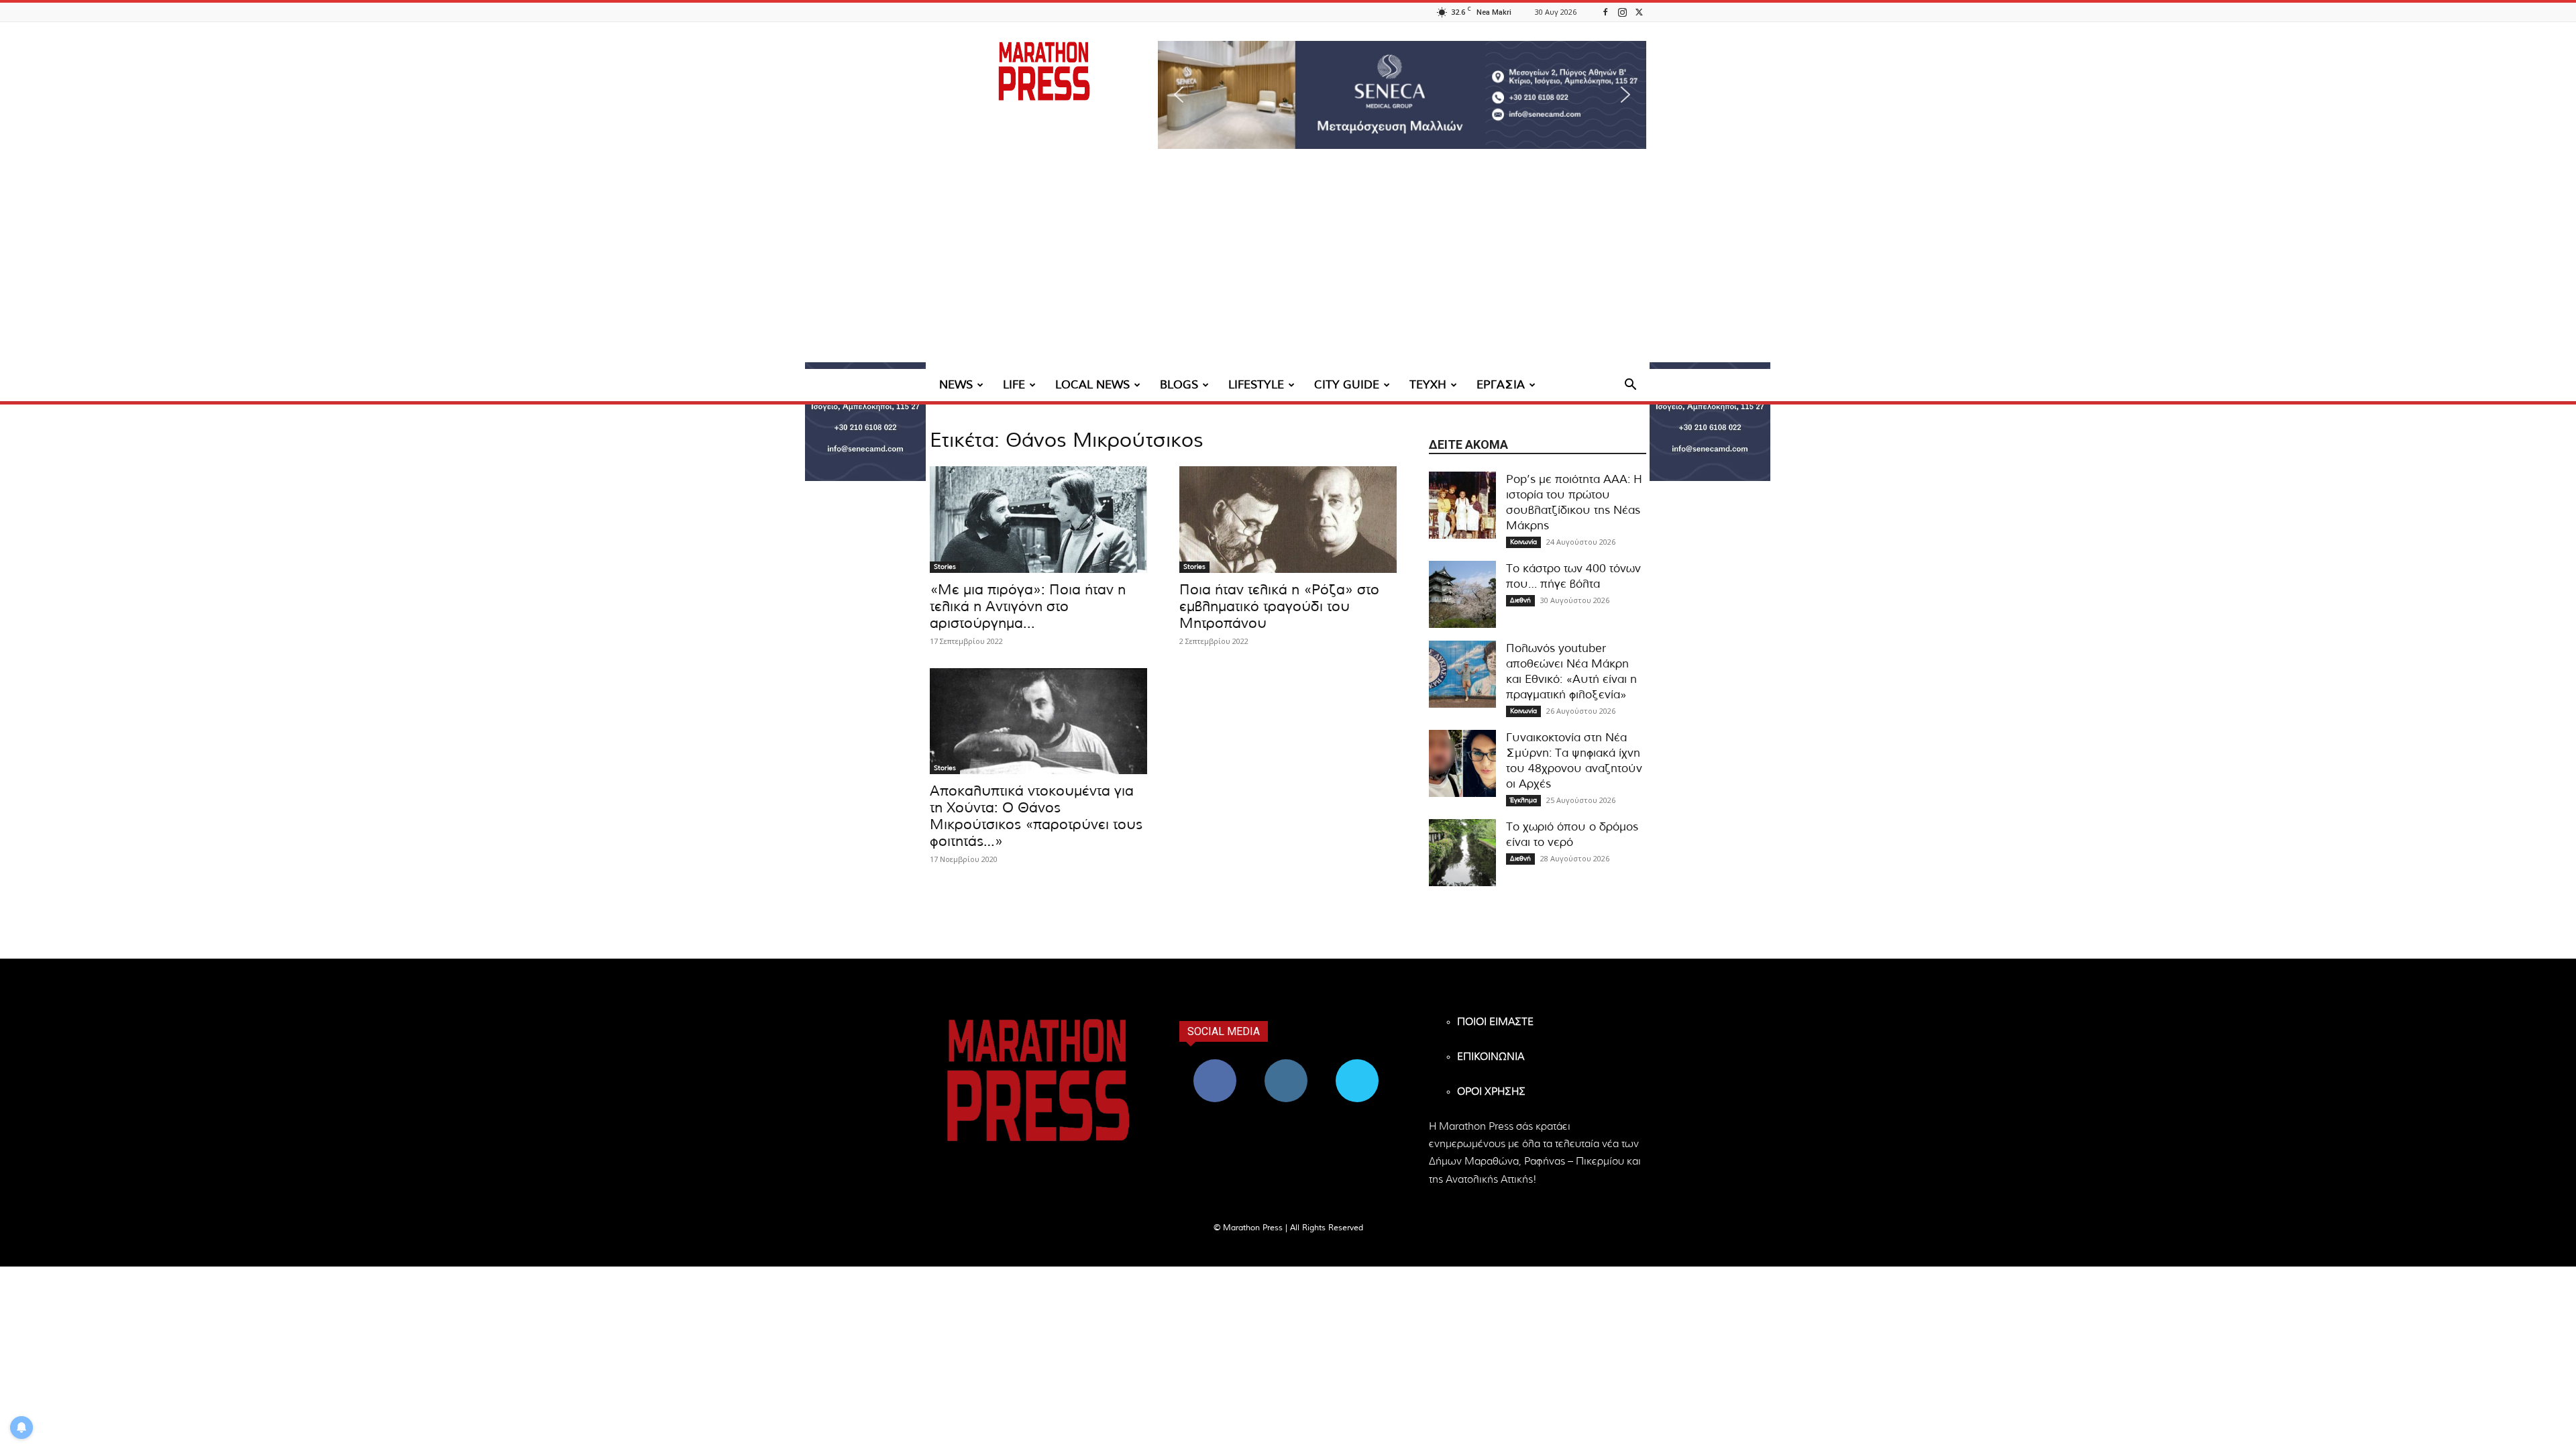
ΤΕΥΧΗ (1428, 385)
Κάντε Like (1215, 1064)
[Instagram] (1622, 12)
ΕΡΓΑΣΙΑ (1501, 385)
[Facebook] (1605, 12)
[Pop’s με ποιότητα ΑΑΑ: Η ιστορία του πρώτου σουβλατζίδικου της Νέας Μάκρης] (1462, 505)
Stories (945, 567)
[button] (1402, 95)
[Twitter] (1639, 12)
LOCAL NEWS (1092, 385)
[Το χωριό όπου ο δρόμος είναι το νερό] (1462, 853)
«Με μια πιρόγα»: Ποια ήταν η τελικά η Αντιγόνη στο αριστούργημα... (1028, 607)
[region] (1402, 95)
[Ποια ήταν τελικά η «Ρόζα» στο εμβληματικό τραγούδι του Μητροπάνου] (1288, 520)
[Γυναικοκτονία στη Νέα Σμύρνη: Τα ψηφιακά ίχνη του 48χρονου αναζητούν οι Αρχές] (1462, 763)
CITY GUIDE (1347, 385)
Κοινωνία (1523, 542)
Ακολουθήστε (1286, 1064)
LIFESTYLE (1256, 385)
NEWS (956, 385)
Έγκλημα (1523, 800)
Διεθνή (1520, 600)
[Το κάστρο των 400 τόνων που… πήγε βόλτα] (1462, 594)
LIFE (1014, 385)
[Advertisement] (1288, 268)
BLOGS (1179, 385)
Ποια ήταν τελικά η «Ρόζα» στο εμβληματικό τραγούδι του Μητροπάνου (1279, 607)
